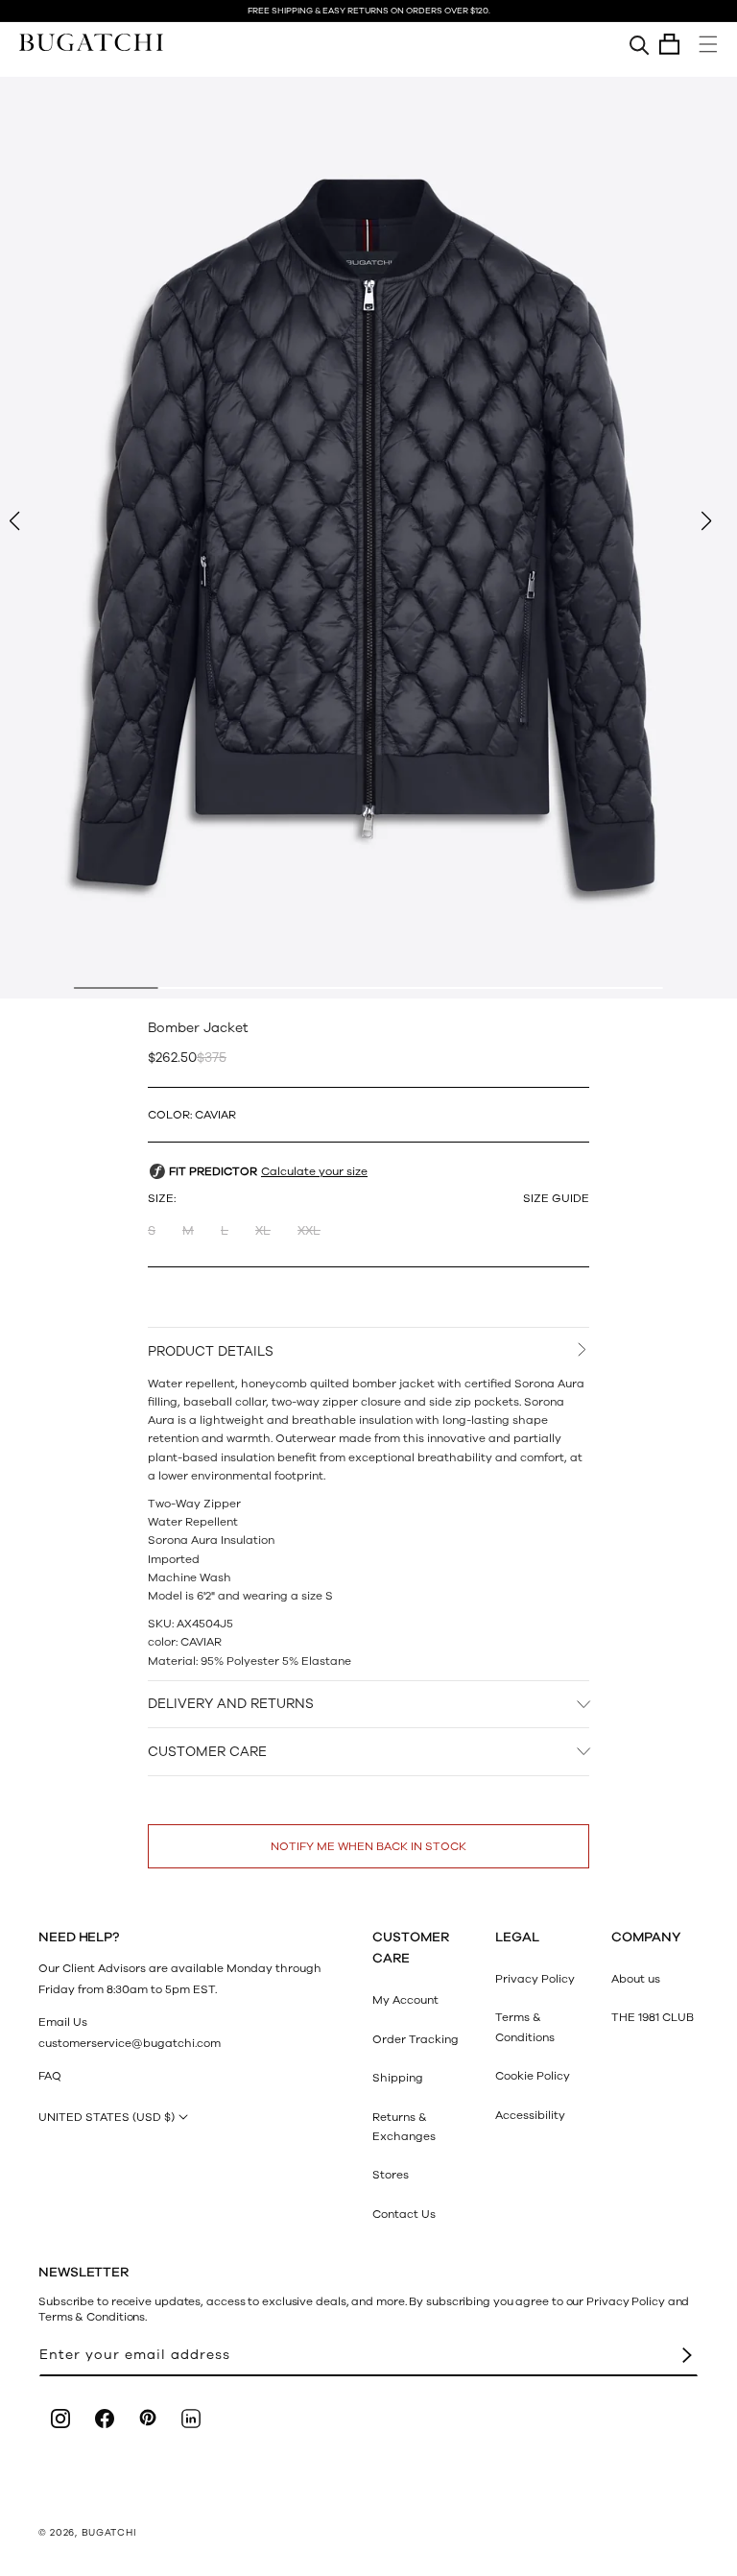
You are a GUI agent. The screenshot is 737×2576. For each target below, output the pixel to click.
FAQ (50, 2076)
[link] (528, 2280)
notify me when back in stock (368, 1846)
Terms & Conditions (525, 2027)
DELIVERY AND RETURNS (231, 1704)
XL (263, 1231)
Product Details (211, 1351)
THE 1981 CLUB (653, 2017)
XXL (309, 1231)
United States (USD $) (107, 2117)
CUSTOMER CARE (207, 1752)
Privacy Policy (535, 1979)
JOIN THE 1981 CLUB (528, 2539)
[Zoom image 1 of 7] (368, 538)
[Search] (640, 44)
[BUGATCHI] (91, 42)
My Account (405, 2000)
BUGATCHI (109, 2533)
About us (636, 1979)
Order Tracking (416, 2039)
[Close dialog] (726, 2086)
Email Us (63, 2022)
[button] (669, 44)
